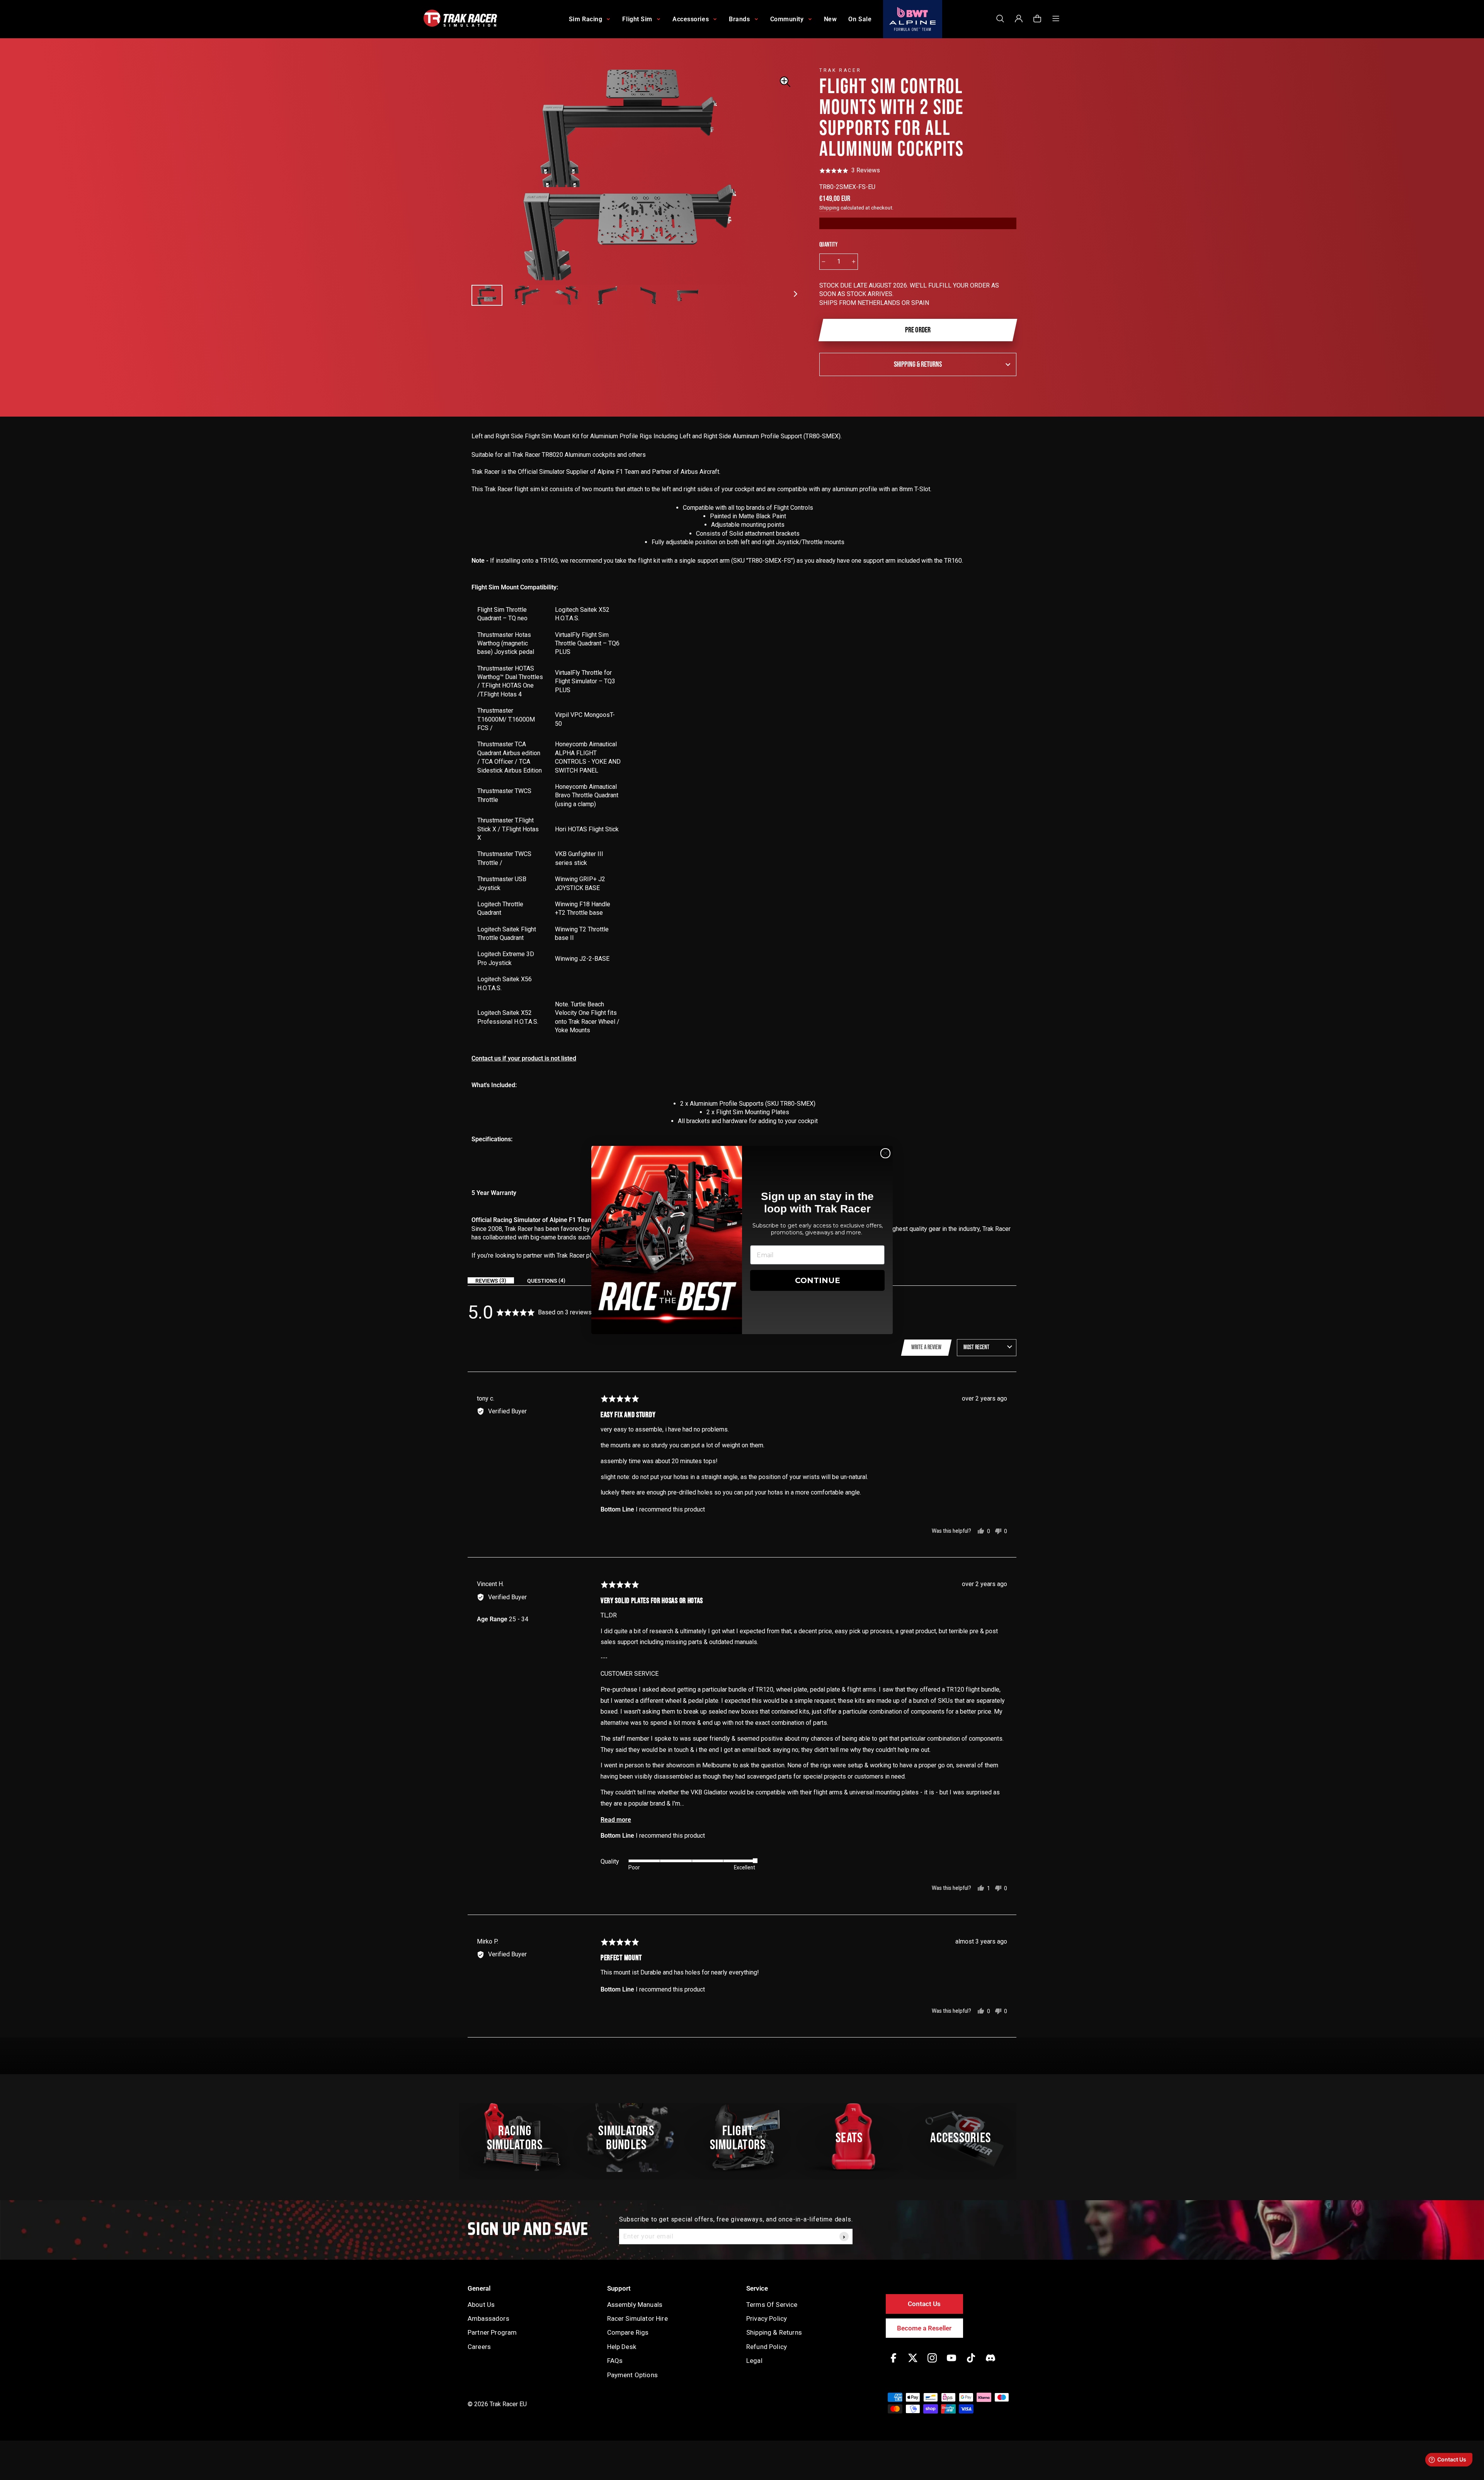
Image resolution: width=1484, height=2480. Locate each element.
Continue (818, 1280)
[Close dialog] (885, 1153)
